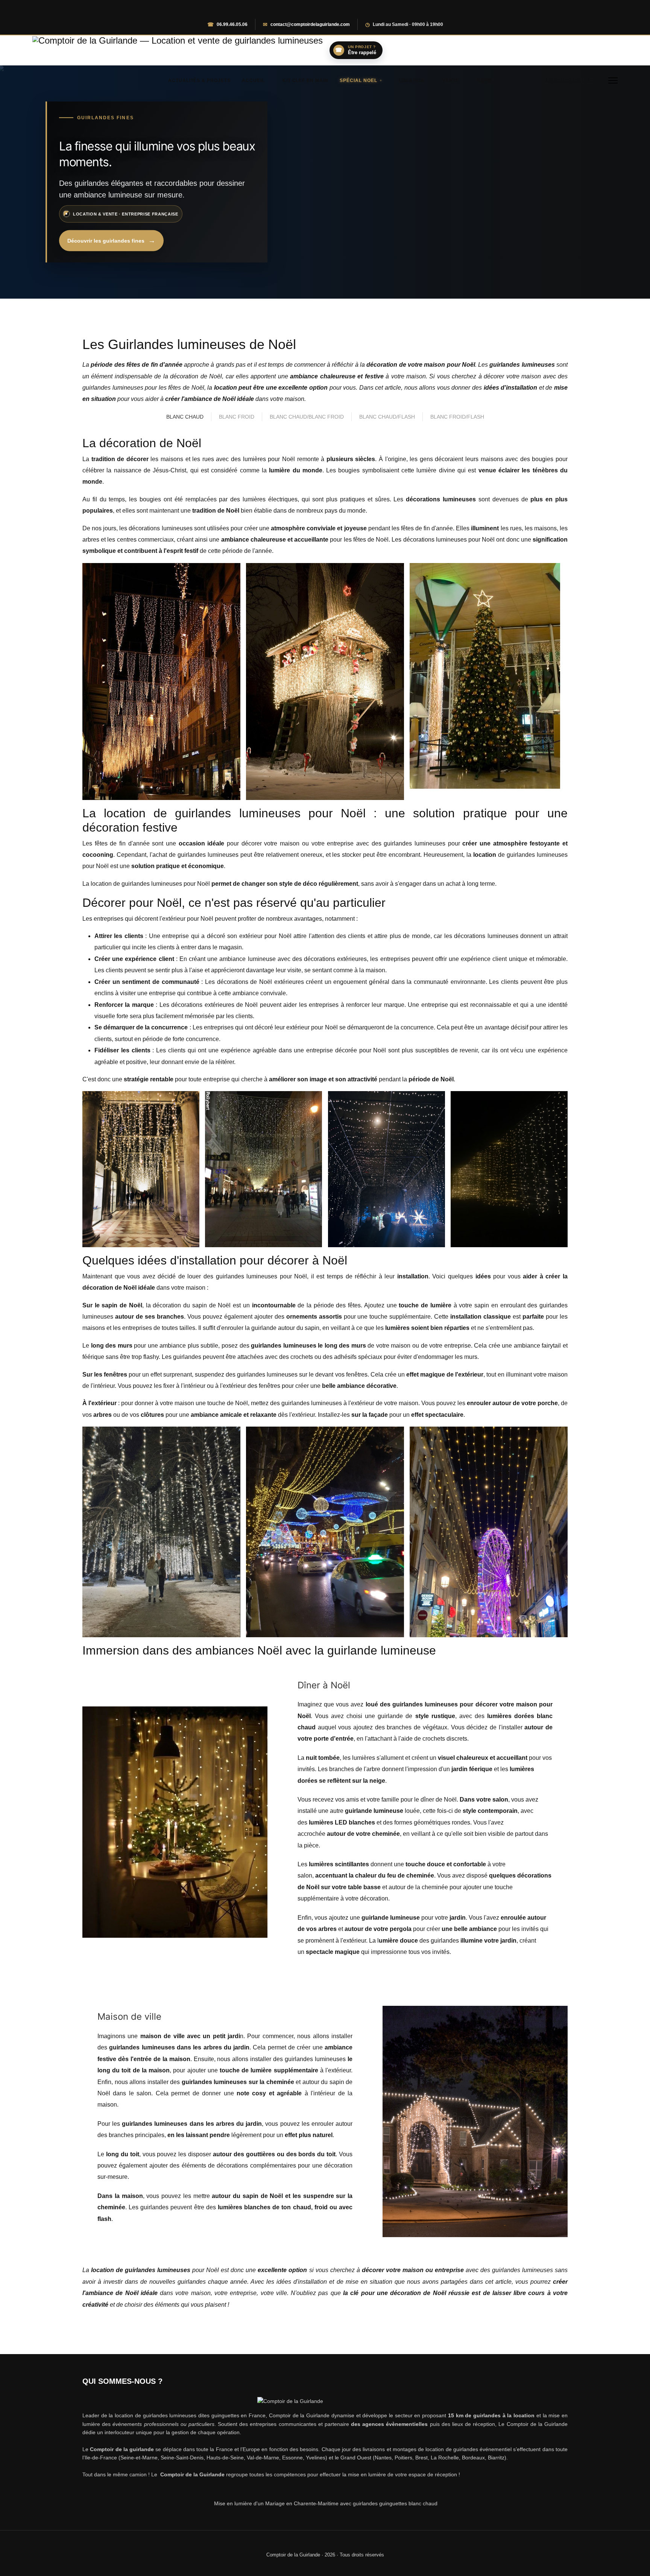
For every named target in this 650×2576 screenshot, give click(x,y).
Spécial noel (358, 80)
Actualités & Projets (199, 80)
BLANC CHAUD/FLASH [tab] (387, 417)
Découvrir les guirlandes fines (106, 241)
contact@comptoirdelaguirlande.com (310, 24)
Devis (485, 80)
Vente (451, 80)
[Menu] (613, 80)
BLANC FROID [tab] (237, 417)
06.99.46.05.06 (232, 24)
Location (411, 80)
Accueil (253, 80)
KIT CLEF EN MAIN (305, 80)
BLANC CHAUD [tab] (185, 417)
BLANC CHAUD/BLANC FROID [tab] (307, 417)
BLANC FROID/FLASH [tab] (457, 417)
